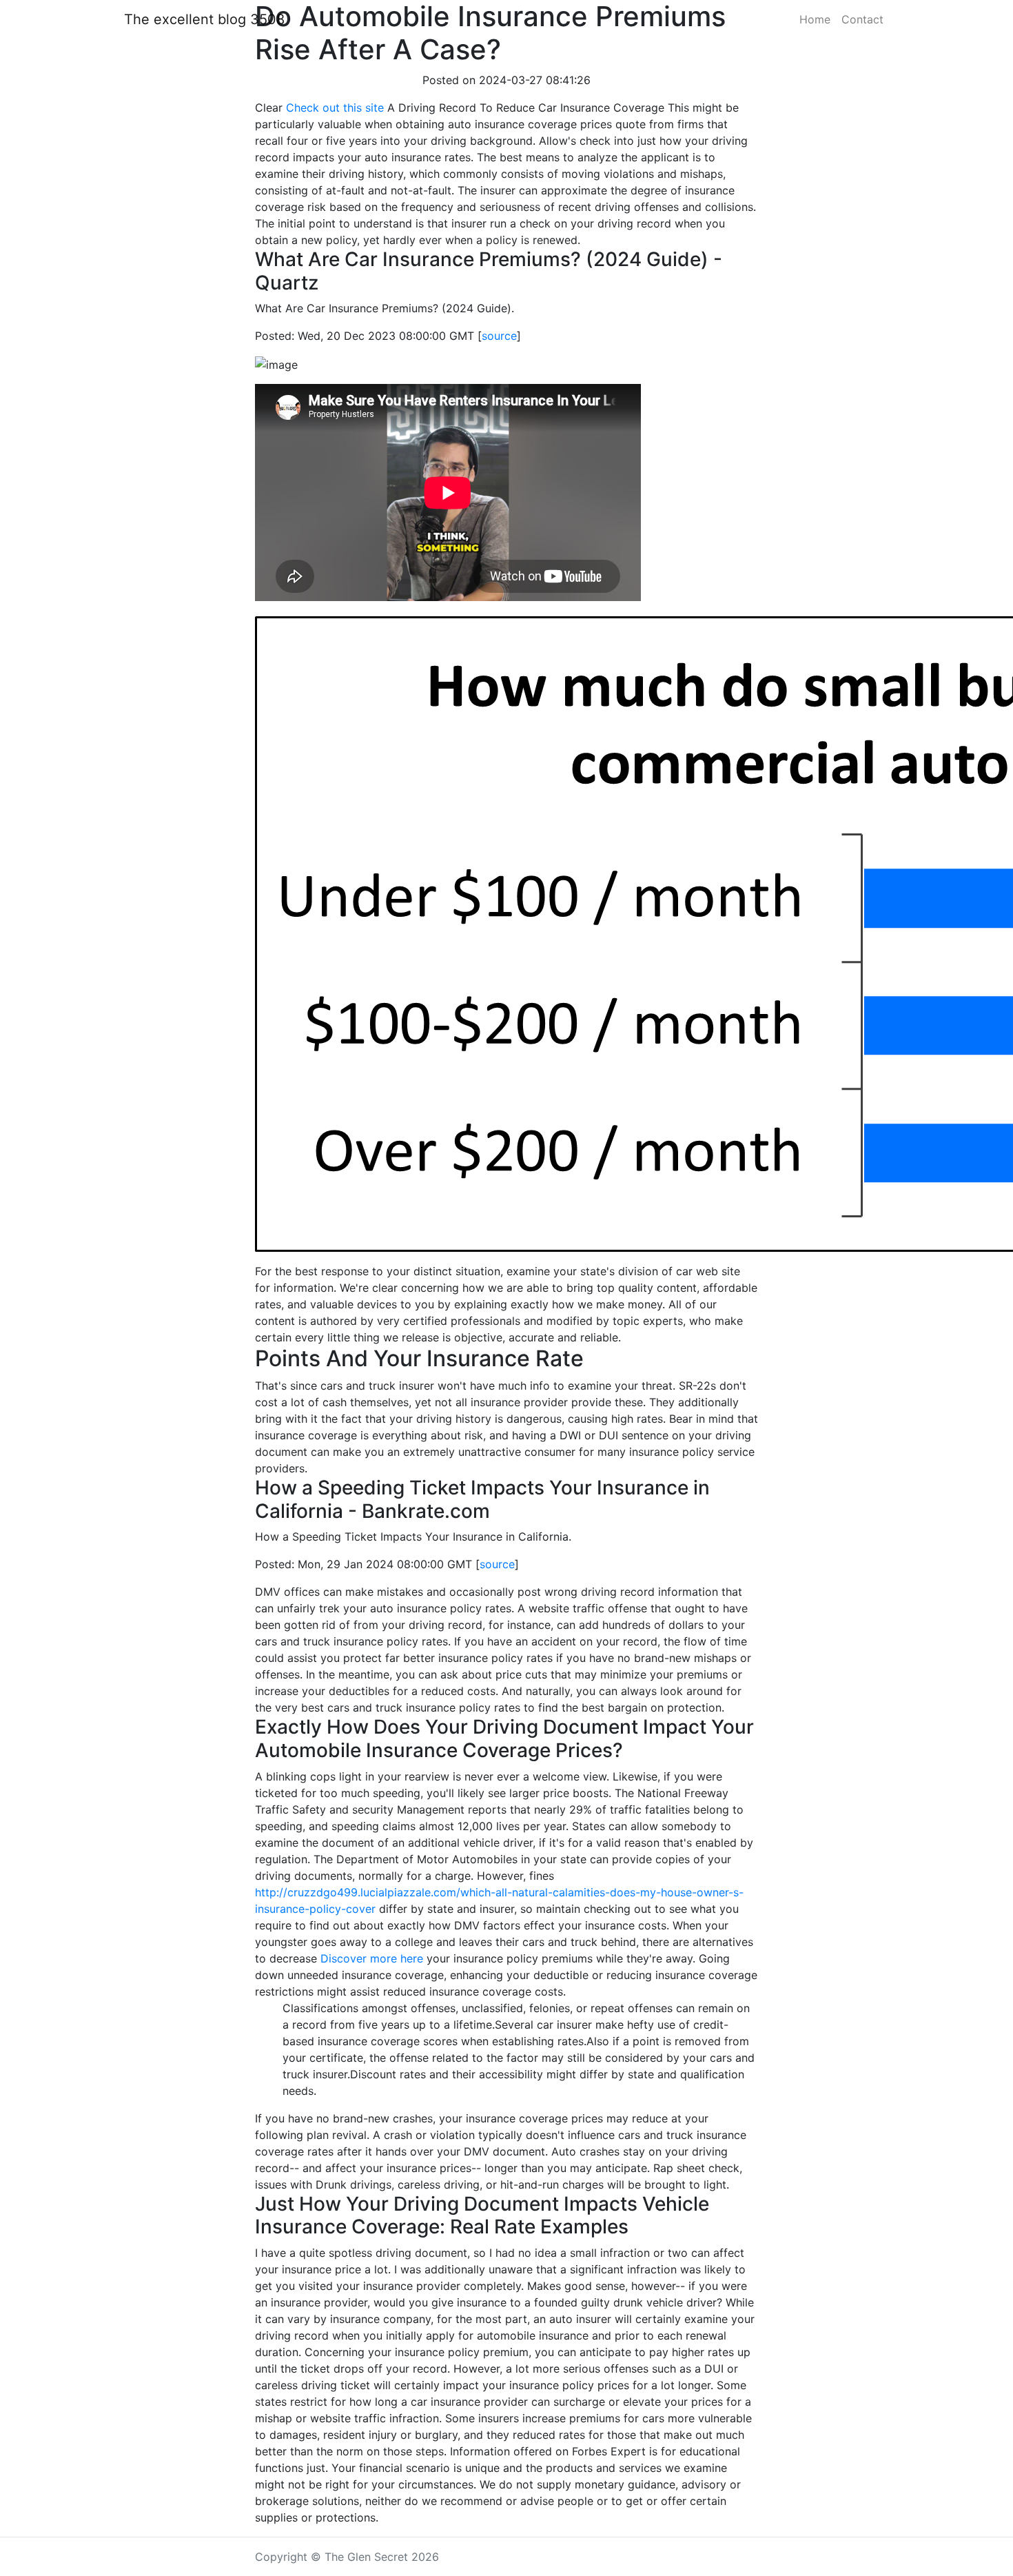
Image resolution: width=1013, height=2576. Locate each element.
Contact (862, 19)
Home (815, 19)
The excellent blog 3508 (204, 19)
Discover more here (372, 1958)
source (499, 336)
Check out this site (335, 108)
